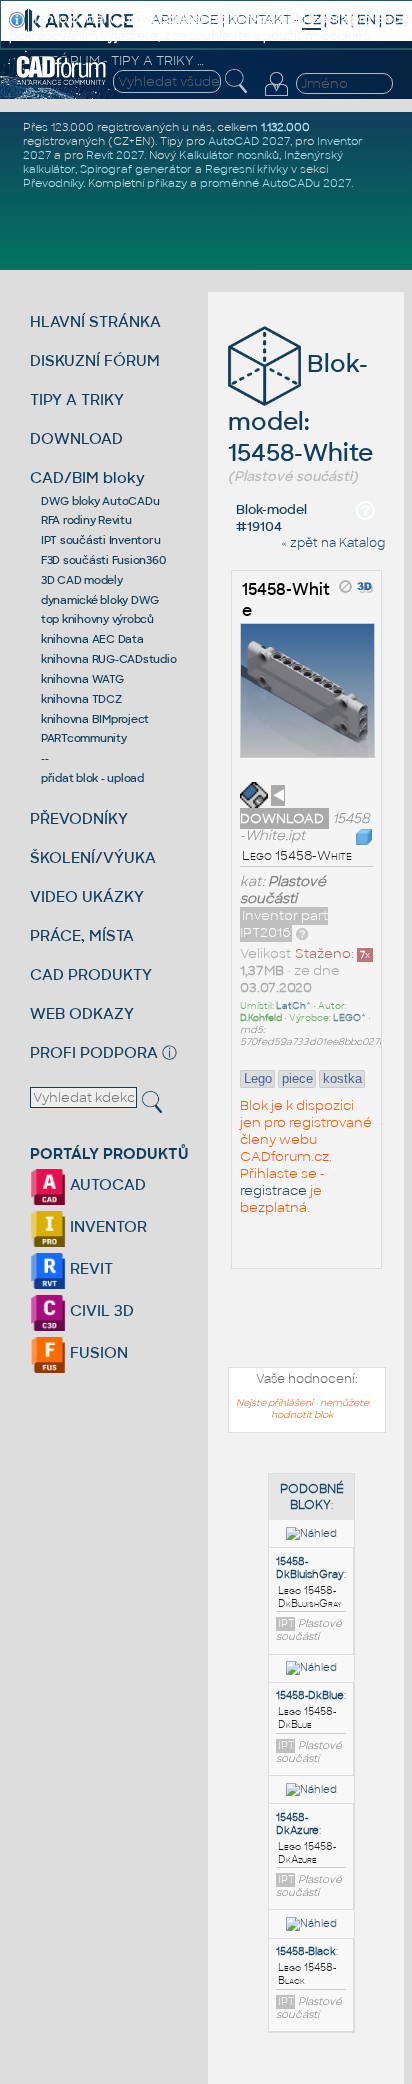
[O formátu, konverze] (302, 932)
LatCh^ (293, 1006)
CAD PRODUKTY (91, 974)
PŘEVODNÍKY (79, 818)
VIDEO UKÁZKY (87, 896)
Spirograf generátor (136, 169)
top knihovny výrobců (97, 619)
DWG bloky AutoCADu (100, 501)
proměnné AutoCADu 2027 (275, 183)
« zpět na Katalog (333, 543)
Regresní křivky (246, 169)
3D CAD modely (82, 580)
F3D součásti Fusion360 (103, 560)
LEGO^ (349, 1018)
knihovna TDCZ (81, 699)
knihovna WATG (82, 679)
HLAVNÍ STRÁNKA (95, 321)
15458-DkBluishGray (310, 1568)
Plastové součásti (283, 890)
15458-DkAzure (297, 1824)
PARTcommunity (84, 738)
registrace (273, 1190)
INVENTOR (106, 1226)
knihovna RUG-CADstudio (109, 659)
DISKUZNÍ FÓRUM (95, 360)
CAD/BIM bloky (87, 477)
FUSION (97, 1352)
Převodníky (53, 183)
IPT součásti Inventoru (101, 540)
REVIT (89, 1268)
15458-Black (306, 1951)
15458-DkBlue (310, 1695)
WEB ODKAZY (82, 1013)
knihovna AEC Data (92, 639)
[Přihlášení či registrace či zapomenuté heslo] (276, 96)
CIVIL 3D (100, 1310)
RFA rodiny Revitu (86, 520)
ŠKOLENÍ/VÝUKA (93, 857)
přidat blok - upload (92, 778)
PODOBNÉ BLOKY (312, 1497)
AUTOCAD (106, 1184)
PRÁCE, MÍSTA (82, 935)
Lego (258, 1078)
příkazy (167, 183)
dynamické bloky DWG (100, 600)
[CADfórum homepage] (61, 82)
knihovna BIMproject (95, 719)
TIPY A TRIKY (77, 399)
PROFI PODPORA (94, 1052)
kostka (342, 1078)
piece (297, 1078)
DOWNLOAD (76, 438)
